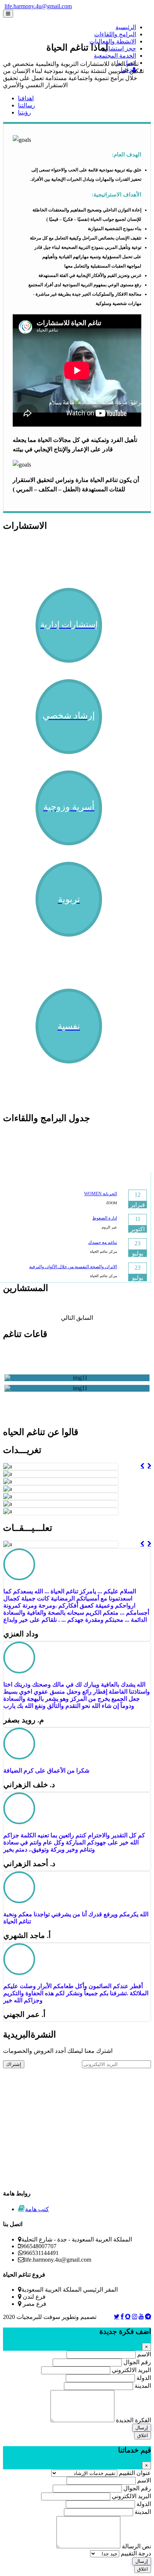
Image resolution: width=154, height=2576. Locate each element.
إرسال (142, 2428)
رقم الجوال (137, 2362)
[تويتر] (117, 2316)
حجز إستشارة (119, 48)
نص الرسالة (136, 2546)
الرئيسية (126, 27)
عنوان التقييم (134, 2473)
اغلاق (143, 2435)
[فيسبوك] (122, 2316)
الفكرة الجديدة (133, 2420)
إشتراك (14, 2064)
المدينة (142, 2386)
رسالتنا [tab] (27, 105)
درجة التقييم (135, 2553)
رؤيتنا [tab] (24, 112)
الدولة (143, 2378)
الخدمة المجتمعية (115, 56)
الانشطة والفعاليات (113, 41)
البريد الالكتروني (131, 2370)
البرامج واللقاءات (115, 34)
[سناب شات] (128, 2316)
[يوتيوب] (141, 2316)
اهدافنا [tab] (26, 98)
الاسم (143, 2354)
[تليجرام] (148, 2316)
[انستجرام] (135, 2316)
